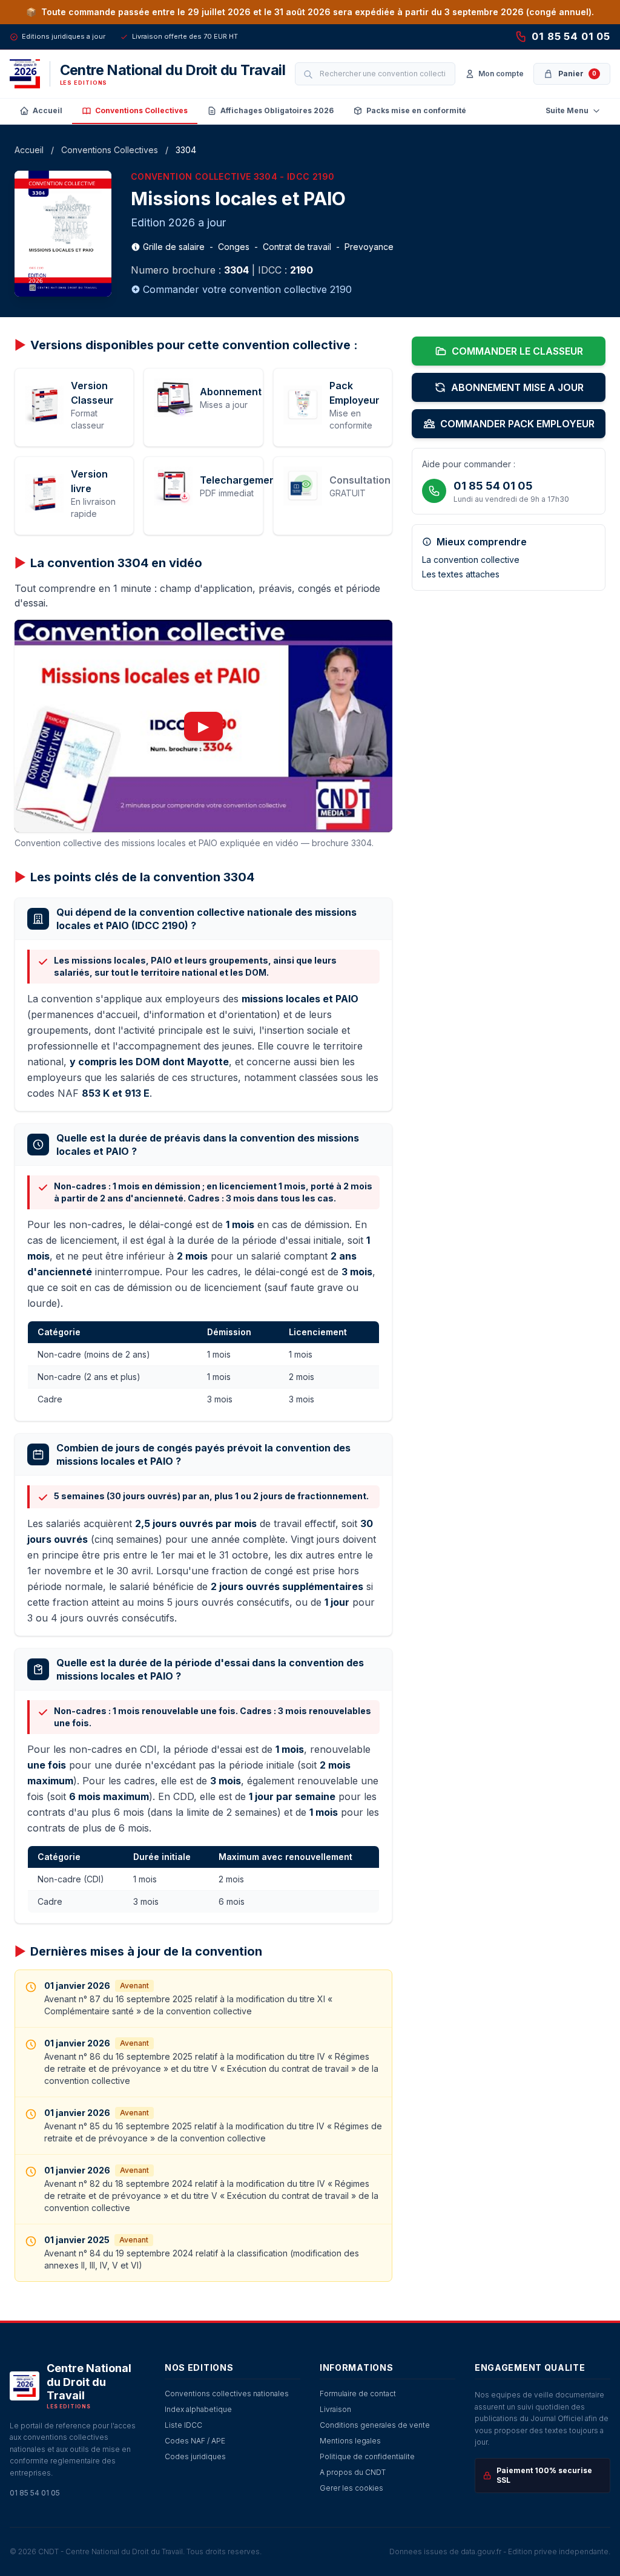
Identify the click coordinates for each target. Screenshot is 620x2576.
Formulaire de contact (358, 2394)
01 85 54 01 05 (571, 36)
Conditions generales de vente (375, 2425)
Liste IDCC (183, 2425)
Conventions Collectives (141, 110)
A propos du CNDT (353, 2472)
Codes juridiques (195, 2456)
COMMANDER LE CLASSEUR (517, 351)
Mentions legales (350, 2441)
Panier (577, 74)
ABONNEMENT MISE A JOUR (517, 387)
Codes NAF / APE (195, 2441)
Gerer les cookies (351, 2488)
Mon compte (501, 74)
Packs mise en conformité (416, 110)
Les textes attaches (461, 574)
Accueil (48, 110)
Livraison (335, 2409)
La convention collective (471, 560)
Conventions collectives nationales (227, 2394)
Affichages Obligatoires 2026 (277, 110)
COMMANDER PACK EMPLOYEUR (517, 424)
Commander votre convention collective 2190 (247, 289)
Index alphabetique (198, 2409)
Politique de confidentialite (367, 2456)
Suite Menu (567, 110)
